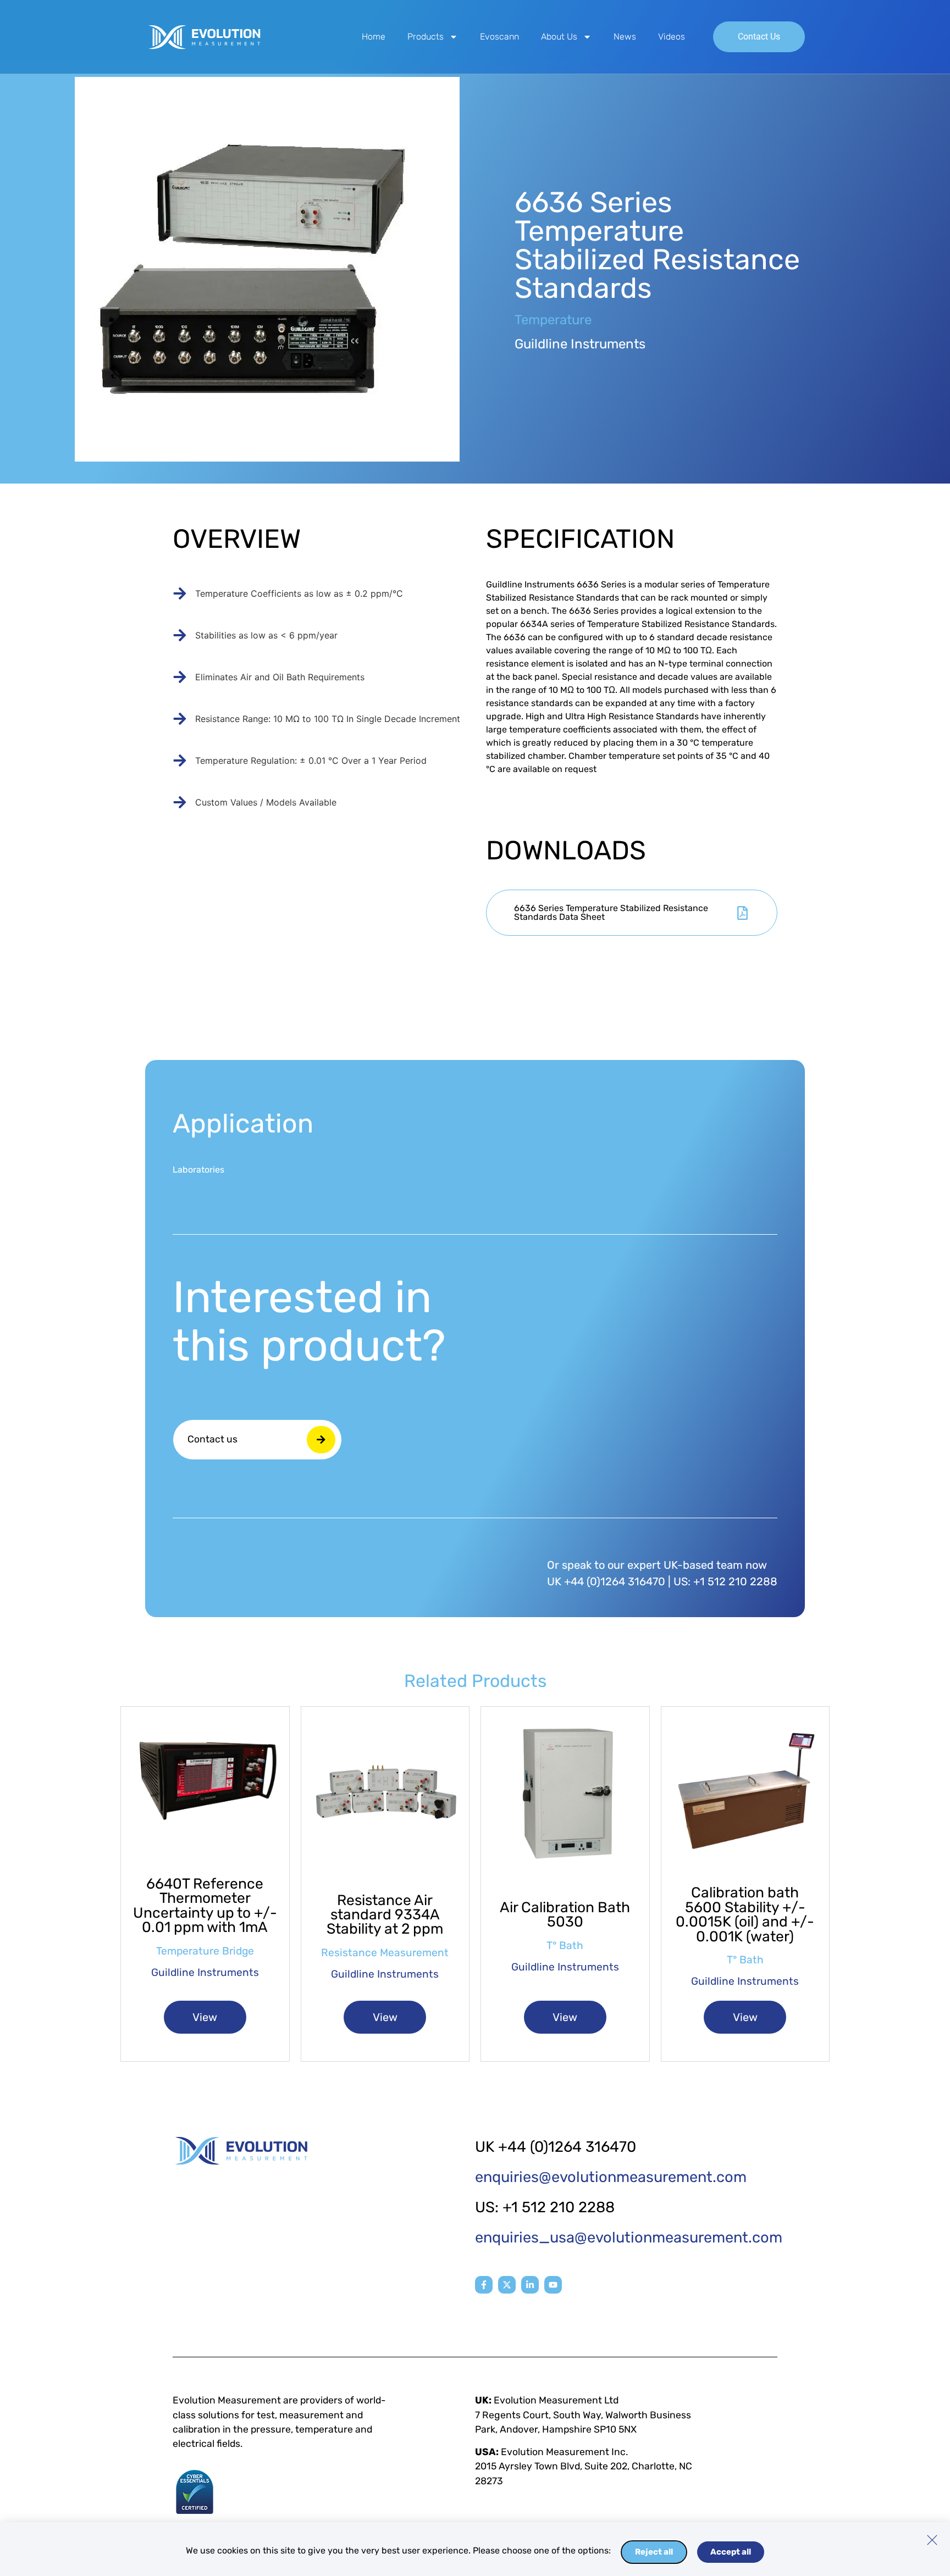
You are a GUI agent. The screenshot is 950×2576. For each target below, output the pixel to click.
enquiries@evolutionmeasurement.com (611, 2177)
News (625, 37)
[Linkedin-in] (530, 2285)
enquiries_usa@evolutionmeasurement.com (629, 2238)
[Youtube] (553, 2285)
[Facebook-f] (484, 2285)
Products (426, 37)
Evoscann (499, 37)
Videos (672, 37)
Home (374, 37)
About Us (559, 37)
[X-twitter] (507, 2285)
